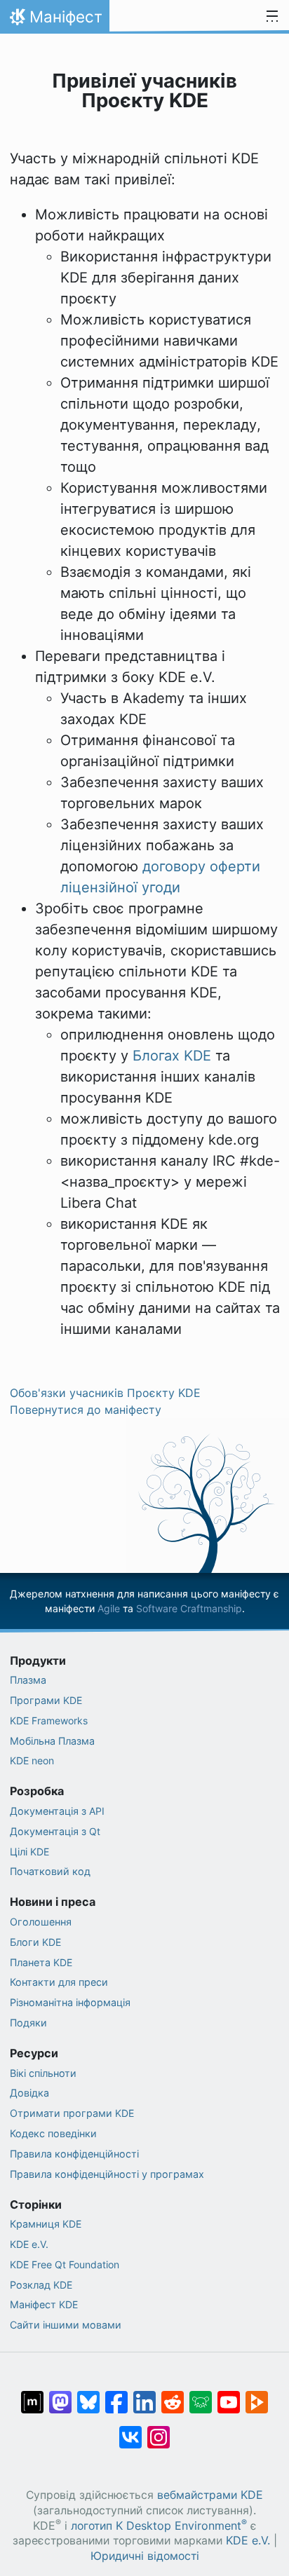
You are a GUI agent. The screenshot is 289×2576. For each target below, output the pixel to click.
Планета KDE (41, 1962)
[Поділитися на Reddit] (173, 2395)
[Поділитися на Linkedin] (144, 2395)
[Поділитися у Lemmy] (201, 2395)
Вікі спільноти (43, 2073)
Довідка (29, 2093)
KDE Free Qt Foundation (65, 2264)
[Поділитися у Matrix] (32, 2395)
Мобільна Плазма (52, 1741)
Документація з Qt (55, 1831)
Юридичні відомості (145, 2556)
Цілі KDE (29, 1852)
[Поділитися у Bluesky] (88, 2395)
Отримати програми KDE (72, 2113)
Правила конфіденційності (74, 2154)
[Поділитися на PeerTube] (257, 2395)
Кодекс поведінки (53, 2133)
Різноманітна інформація (70, 2002)
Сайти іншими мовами (66, 2325)
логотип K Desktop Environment (159, 2526)
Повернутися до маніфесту (86, 1410)
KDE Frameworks (49, 1720)
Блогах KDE (172, 1056)
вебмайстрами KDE (210, 2495)
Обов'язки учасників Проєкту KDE (105, 1393)
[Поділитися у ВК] (130, 2430)
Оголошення (41, 1922)
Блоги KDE (35, 1942)
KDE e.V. (29, 2244)
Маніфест (54, 20)
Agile (109, 1608)
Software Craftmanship (189, 1608)
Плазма (28, 1680)
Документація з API (57, 1811)
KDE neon (32, 1760)
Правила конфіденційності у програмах (107, 2174)
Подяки (28, 2023)
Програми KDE (46, 1700)
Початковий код (50, 1871)
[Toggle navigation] (272, 17)
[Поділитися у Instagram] (159, 2430)
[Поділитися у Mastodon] (60, 2395)
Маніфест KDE (44, 2304)
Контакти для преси (59, 1982)
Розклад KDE (41, 2285)
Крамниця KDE (46, 2224)
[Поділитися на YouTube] (229, 2395)
